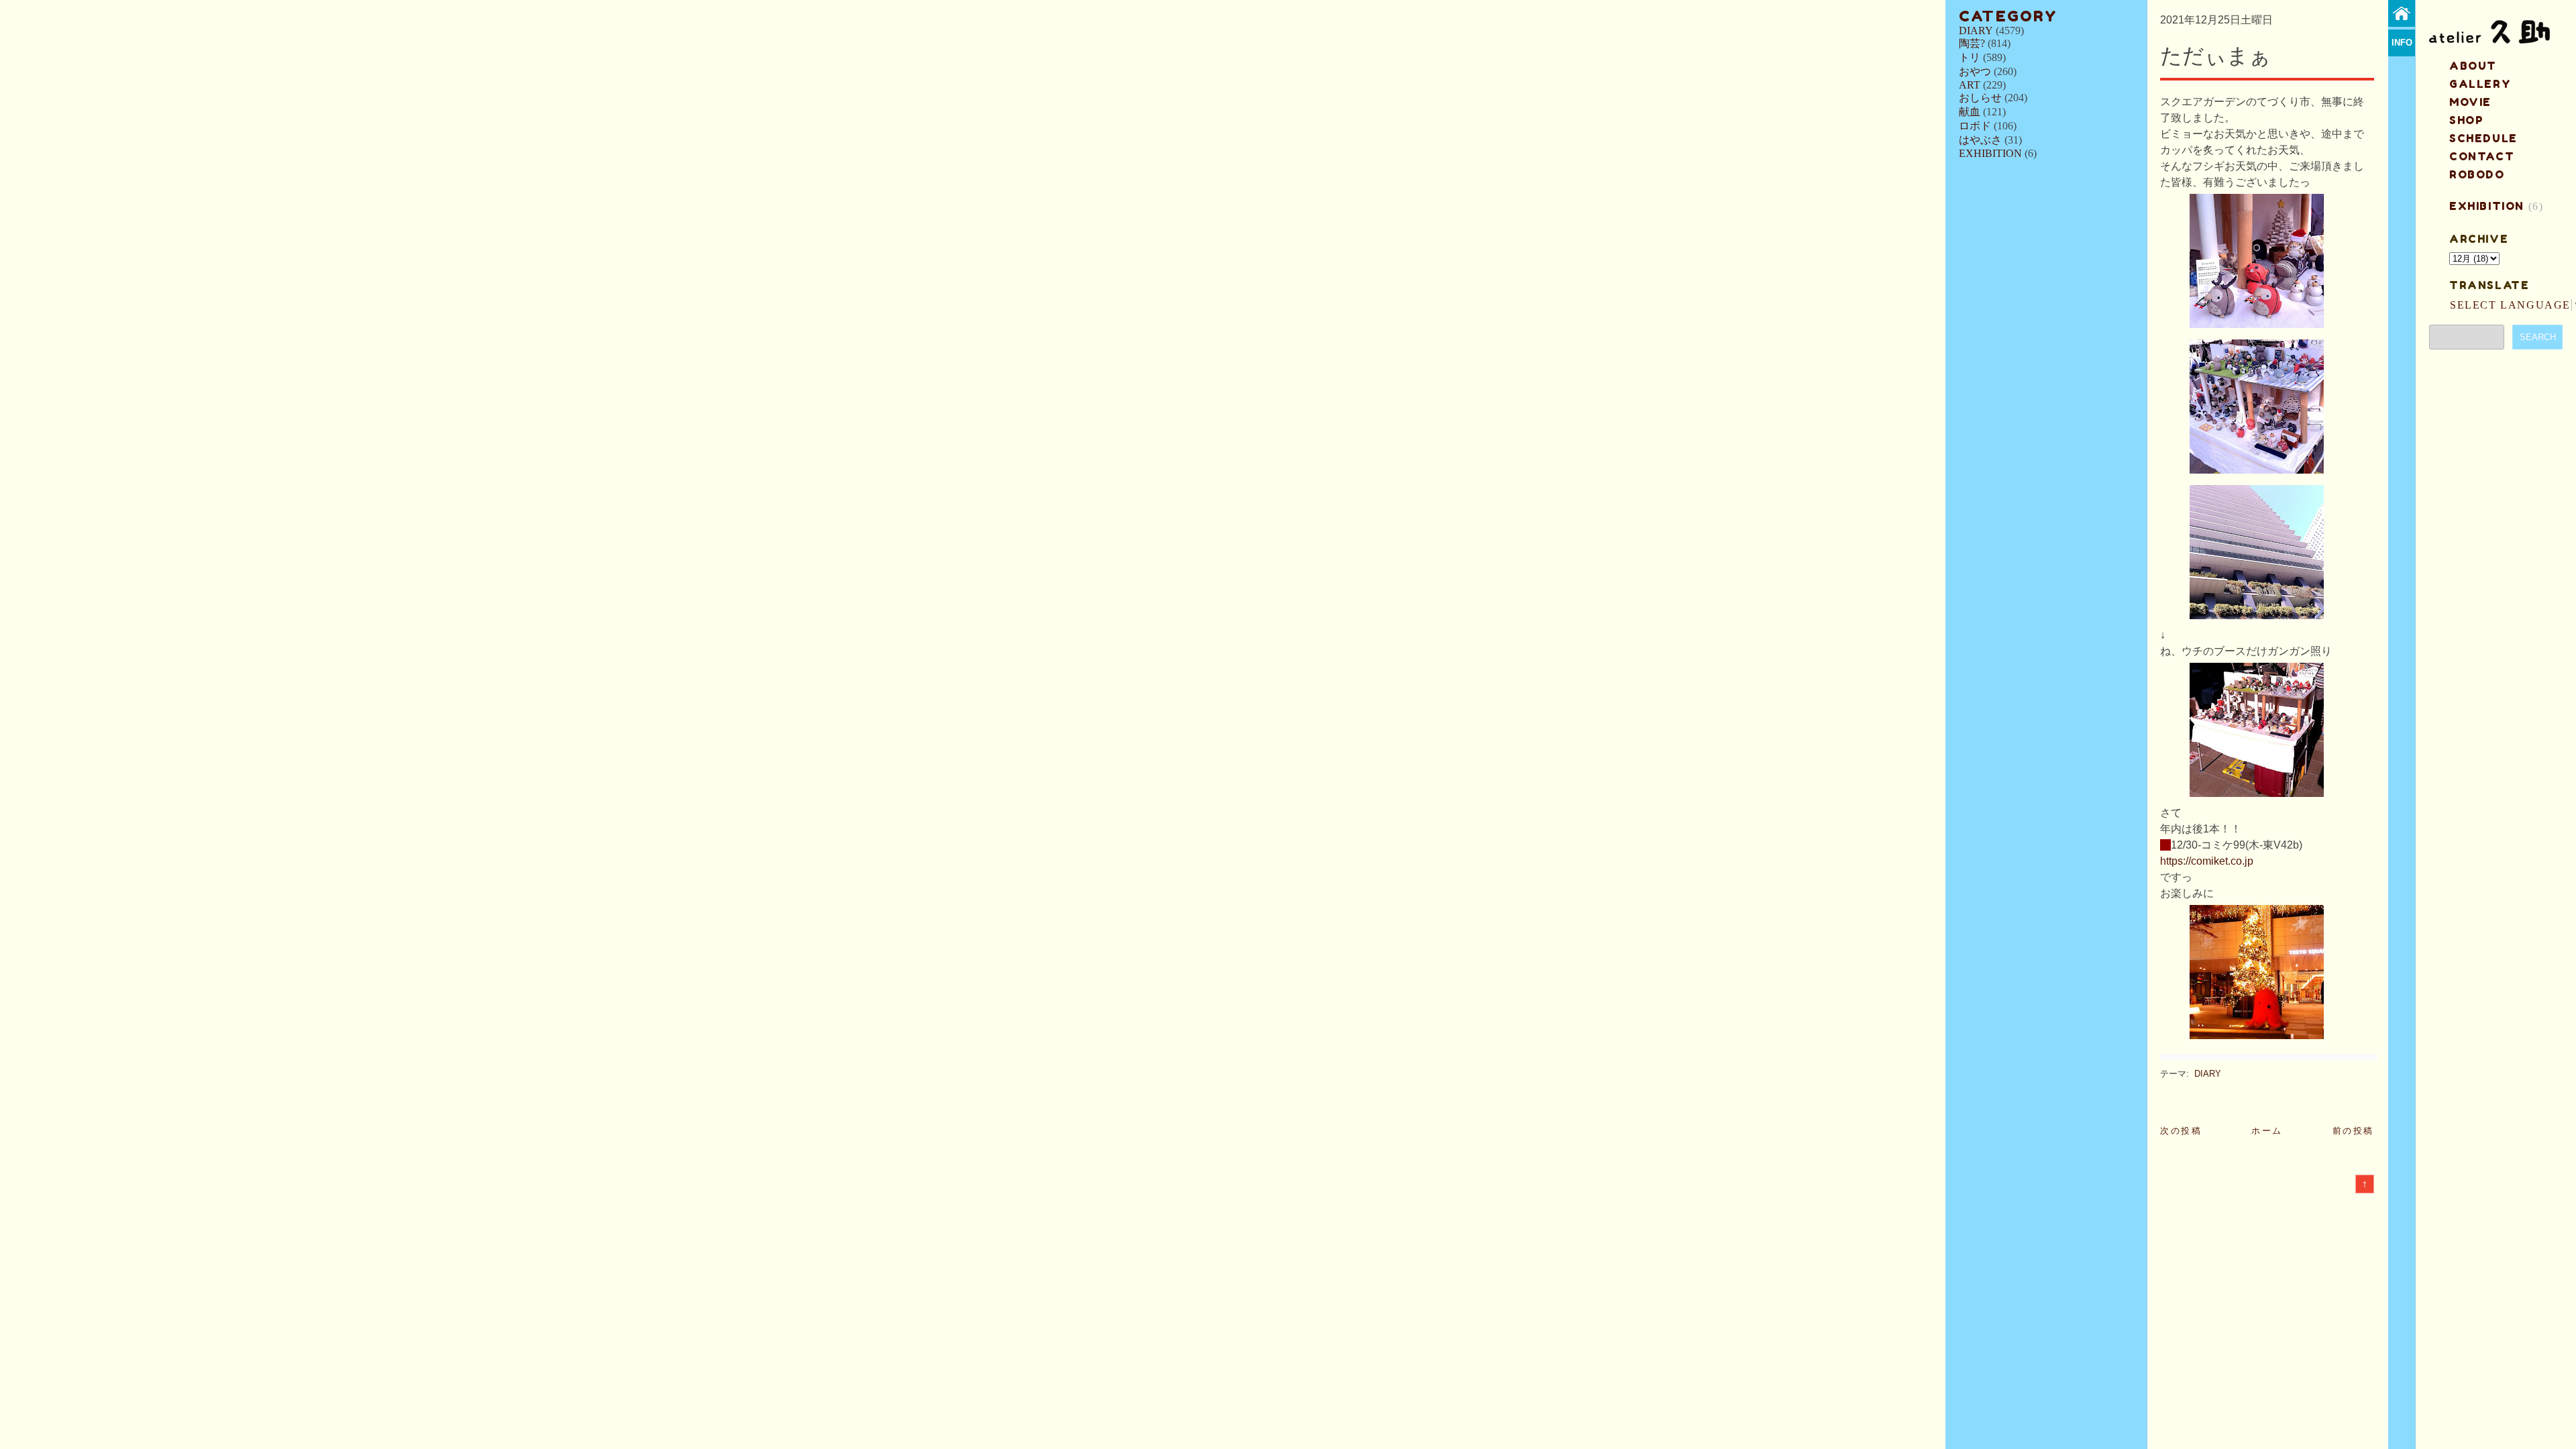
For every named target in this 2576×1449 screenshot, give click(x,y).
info (2402, 43)
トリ (1970, 57)
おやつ (1975, 71)
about (2473, 66)
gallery (2480, 84)
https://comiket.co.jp (2207, 861)
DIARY (1976, 31)
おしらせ (1980, 98)
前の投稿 (2353, 1131)
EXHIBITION (1990, 153)
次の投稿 (2181, 1131)
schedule (2483, 138)
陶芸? (1972, 43)
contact (2482, 156)
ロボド (1975, 126)
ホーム (2267, 1131)
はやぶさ (1980, 140)
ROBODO (2477, 174)
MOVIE (2470, 102)
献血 (1970, 112)
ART (1970, 85)
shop (2466, 120)
